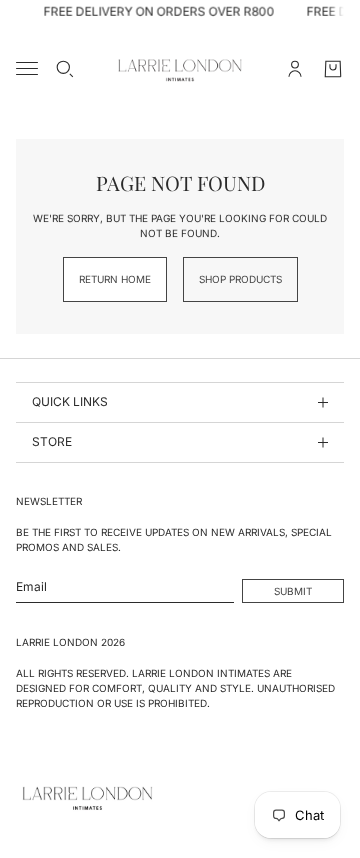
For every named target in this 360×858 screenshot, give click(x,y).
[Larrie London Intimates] (180, 69)
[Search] (65, 69)
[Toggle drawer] (27, 68)
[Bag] (333, 69)
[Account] (295, 69)
